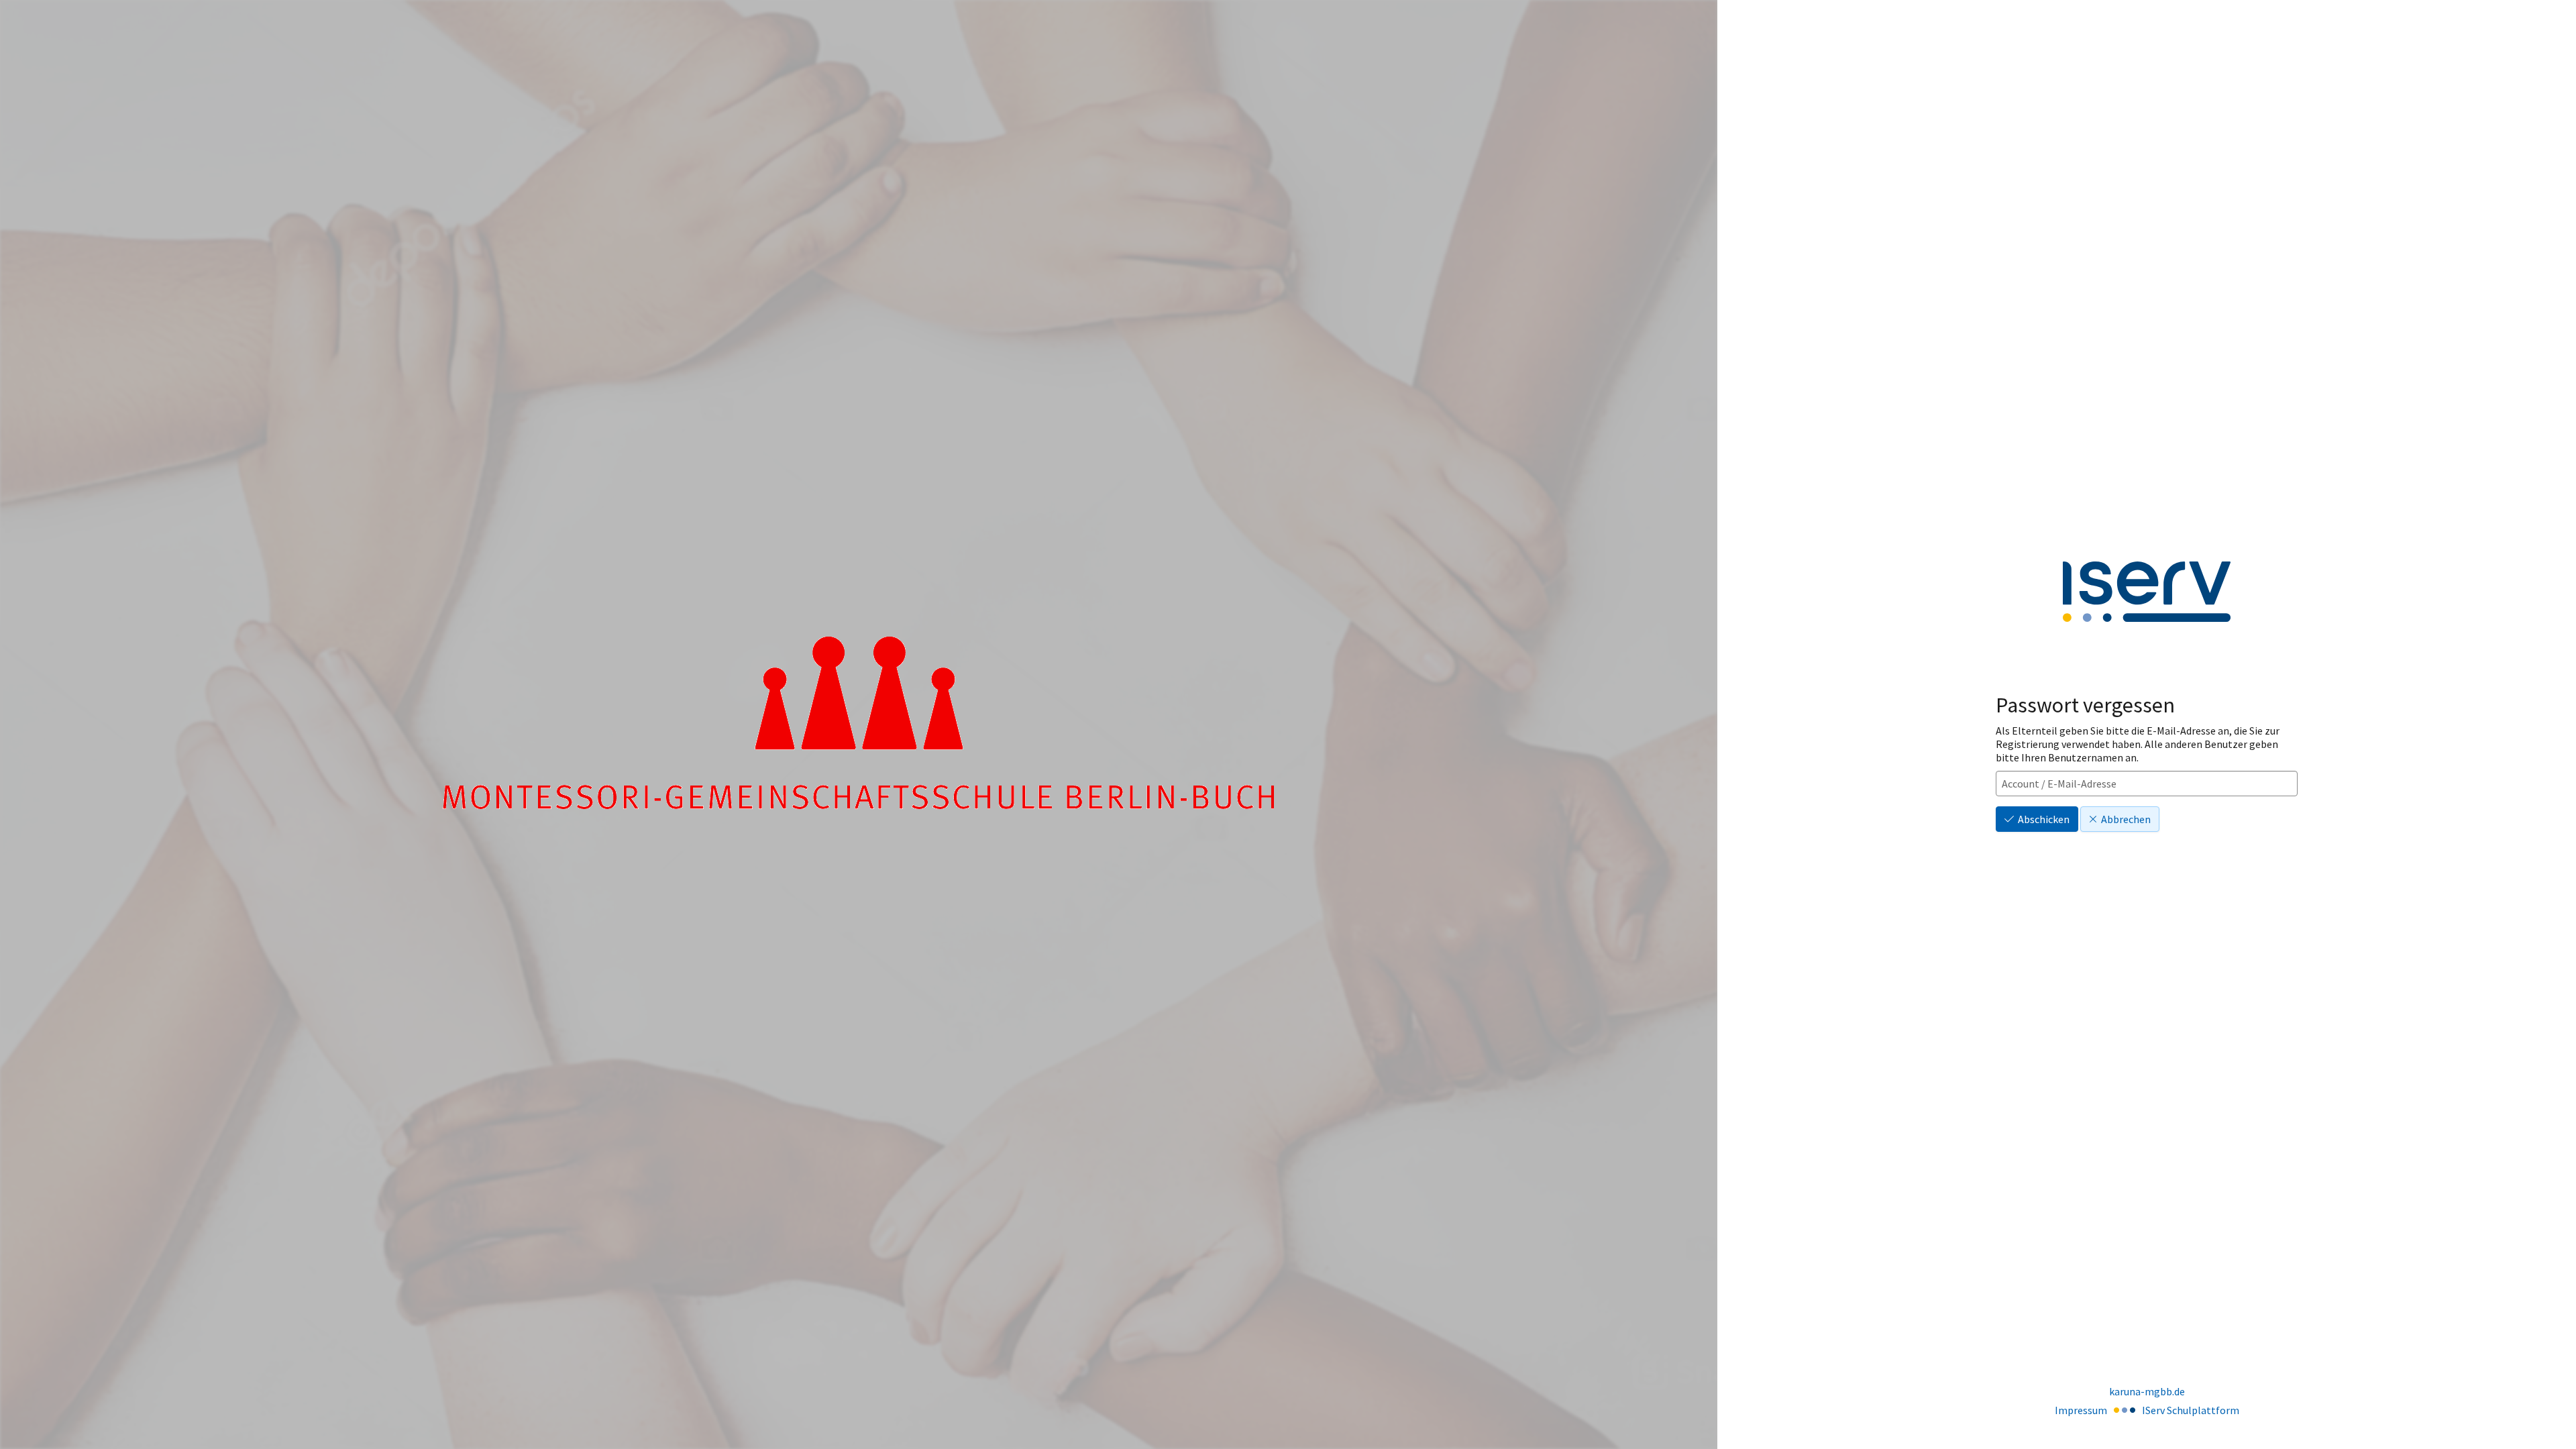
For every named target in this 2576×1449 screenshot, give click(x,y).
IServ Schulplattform (2191, 1410)
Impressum (2081, 1410)
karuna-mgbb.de (2147, 1391)
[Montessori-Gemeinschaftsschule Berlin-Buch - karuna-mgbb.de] (859, 725)
